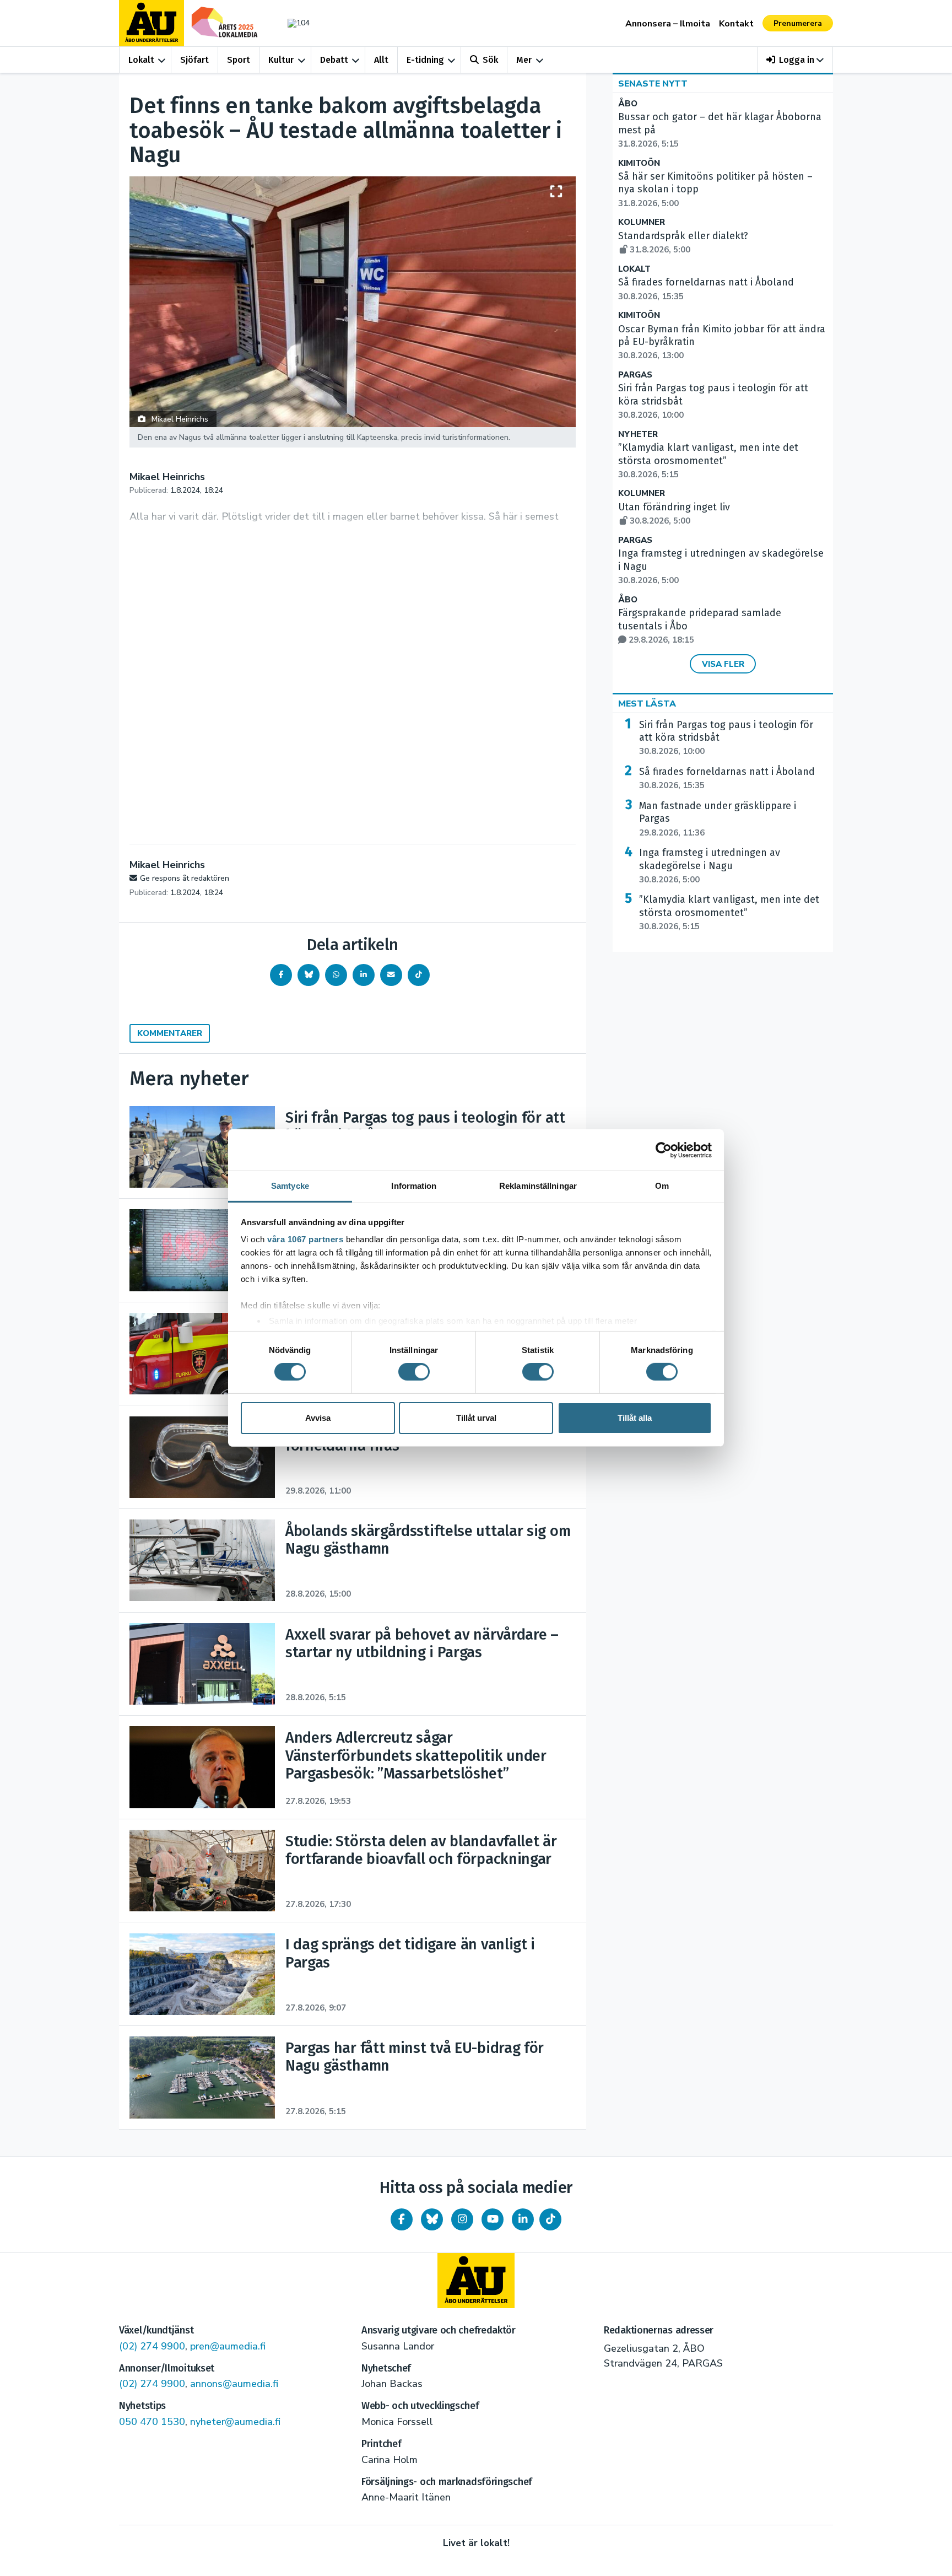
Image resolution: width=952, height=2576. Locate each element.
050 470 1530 (152, 2422)
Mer (524, 60)
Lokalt (141, 60)
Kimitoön (639, 163)
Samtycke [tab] (290, 1186)
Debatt (334, 60)
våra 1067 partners (305, 1239)
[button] (795, 60)
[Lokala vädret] (293, 23)
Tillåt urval (476, 1418)
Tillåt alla (635, 1418)
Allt (381, 60)
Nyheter (638, 435)
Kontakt (736, 24)
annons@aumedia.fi (234, 2384)
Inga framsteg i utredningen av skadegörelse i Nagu (710, 866)
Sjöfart (194, 60)
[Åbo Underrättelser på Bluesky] (432, 2219)
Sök (490, 60)
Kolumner (642, 222)
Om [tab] (662, 1186)
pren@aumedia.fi (228, 2346)
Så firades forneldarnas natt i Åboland (727, 778)
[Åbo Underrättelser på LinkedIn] (523, 2219)
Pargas (635, 375)
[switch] (414, 1372)
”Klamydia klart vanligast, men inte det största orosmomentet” (708, 461)
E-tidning (425, 60)
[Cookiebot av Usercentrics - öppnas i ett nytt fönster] (664, 1150)
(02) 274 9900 (152, 2346)
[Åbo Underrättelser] (476, 2281)
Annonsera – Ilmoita (668, 24)
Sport (239, 60)
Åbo (628, 104)
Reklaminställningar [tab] (538, 1186)
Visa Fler (723, 664)
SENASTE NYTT (653, 84)
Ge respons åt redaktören (185, 878)
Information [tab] (414, 1186)
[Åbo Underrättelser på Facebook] (402, 2219)
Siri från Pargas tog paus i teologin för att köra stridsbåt (726, 738)
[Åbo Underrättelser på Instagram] (462, 2219)
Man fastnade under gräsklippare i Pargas (718, 819)
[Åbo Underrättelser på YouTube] (493, 2219)
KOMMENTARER (170, 1033)
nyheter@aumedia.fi (235, 2422)
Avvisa (318, 1418)
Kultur (281, 60)
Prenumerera (798, 23)
